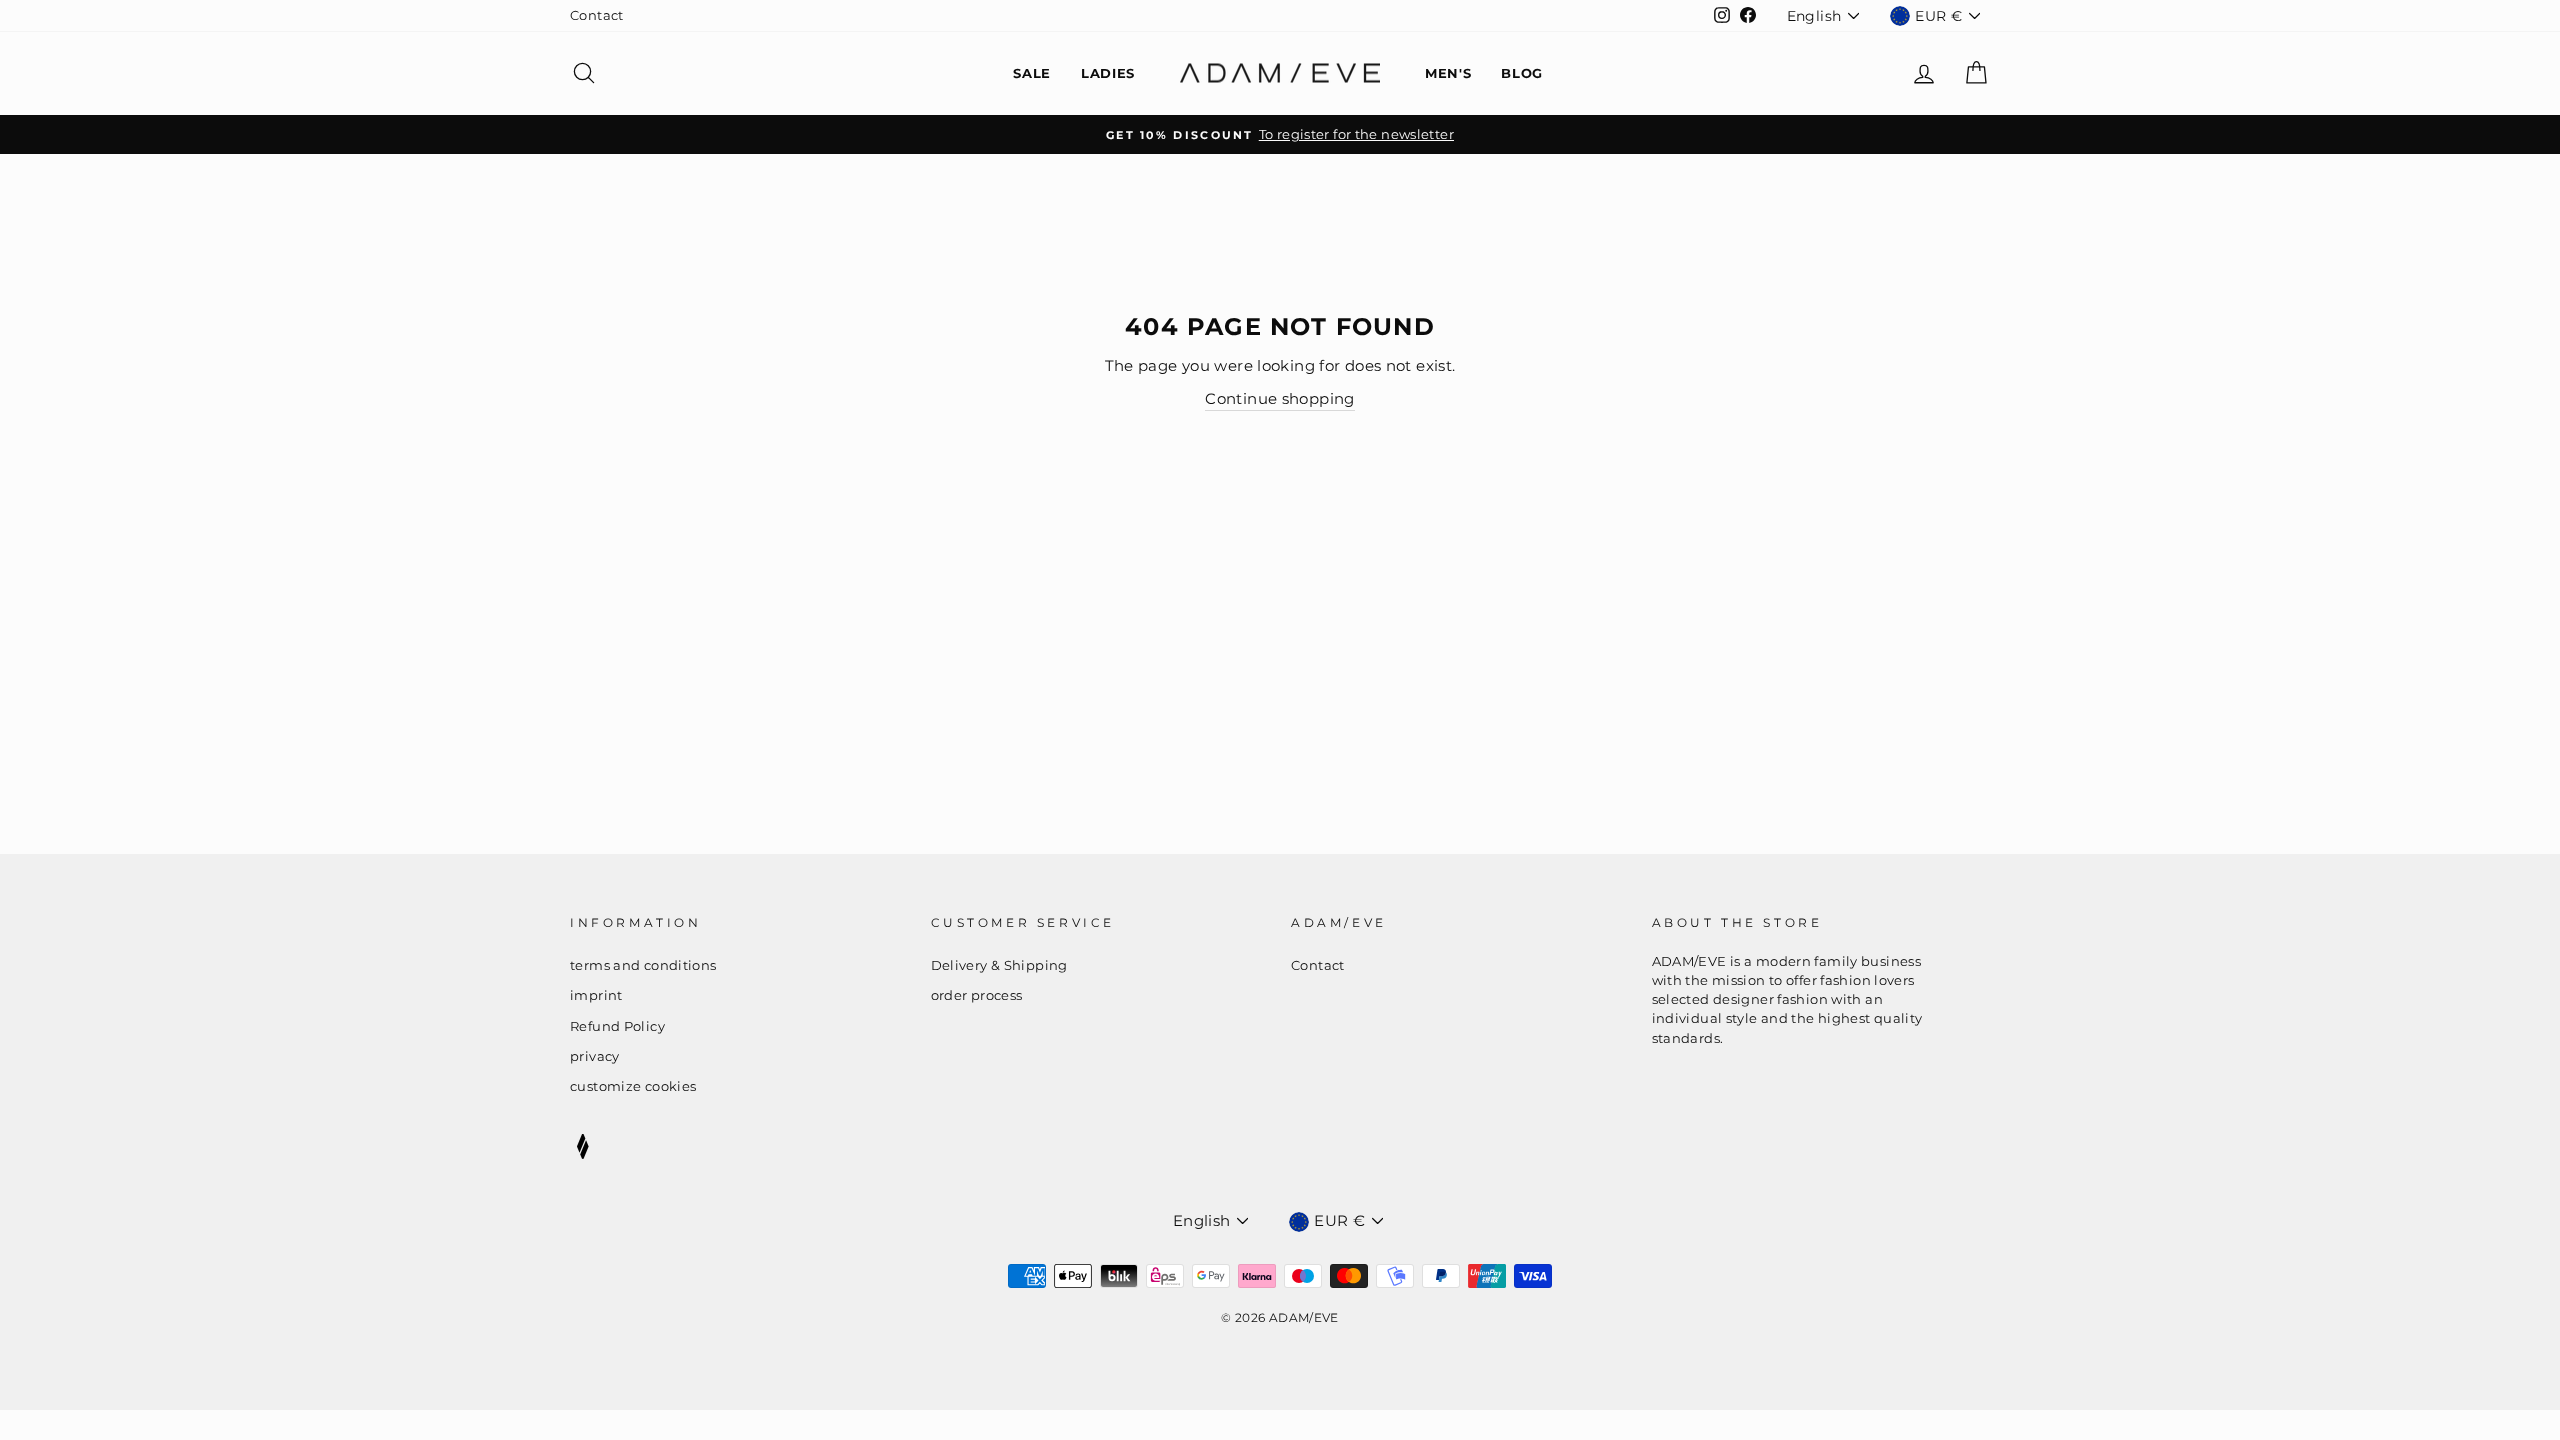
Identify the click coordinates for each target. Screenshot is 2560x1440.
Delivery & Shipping (999, 965)
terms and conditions (643, 965)
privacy (595, 1056)
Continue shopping (1279, 398)
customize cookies (633, 1086)
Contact (597, 15)
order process (977, 995)
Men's (1448, 73)
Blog (1522, 73)
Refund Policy (617, 1026)
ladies (1108, 73)
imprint (596, 995)
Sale (1032, 73)
